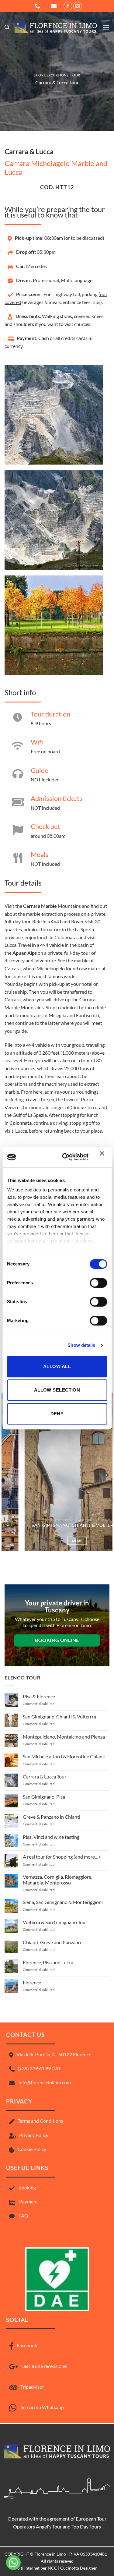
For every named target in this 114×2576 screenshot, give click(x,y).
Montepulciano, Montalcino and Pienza (64, 1737)
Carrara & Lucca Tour (45, 1776)
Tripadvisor (32, 2387)
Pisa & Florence (39, 1696)
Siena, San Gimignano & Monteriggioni (63, 1902)
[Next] (107, 1475)
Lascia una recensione (44, 2366)
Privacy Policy (34, 2135)
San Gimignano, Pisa (44, 1797)
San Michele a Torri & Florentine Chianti (64, 1756)
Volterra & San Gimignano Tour (55, 1922)
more (57, 1541)
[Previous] (7, 1475)
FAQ (23, 2215)
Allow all (57, 1366)
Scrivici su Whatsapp (42, 2407)
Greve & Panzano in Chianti (52, 1817)
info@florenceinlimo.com (44, 2082)
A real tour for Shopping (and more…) (61, 1857)
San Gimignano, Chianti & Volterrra (57, 1525)
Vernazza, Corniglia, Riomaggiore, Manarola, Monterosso (57, 1880)
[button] (7, 27)
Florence (32, 1982)
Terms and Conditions (40, 2121)
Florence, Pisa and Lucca (48, 1962)
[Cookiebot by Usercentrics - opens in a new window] (65, 1157)
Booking (27, 2187)
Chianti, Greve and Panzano (52, 1942)
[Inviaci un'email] (78, 6)
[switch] (98, 1283)
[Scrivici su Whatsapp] (13, 2563)
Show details (81, 1345)
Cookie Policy (32, 2149)
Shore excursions (51, 75)
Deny (57, 1414)
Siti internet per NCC (37, 2568)
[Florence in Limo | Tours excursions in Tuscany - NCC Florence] (56, 27)
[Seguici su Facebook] (68, 6)
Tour (75, 75)
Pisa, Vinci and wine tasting (51, 1837)
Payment (29, 2201)
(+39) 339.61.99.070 (39, 2068)
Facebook (27, 2345)
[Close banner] (103, 1157)
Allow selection (57, 1390)
